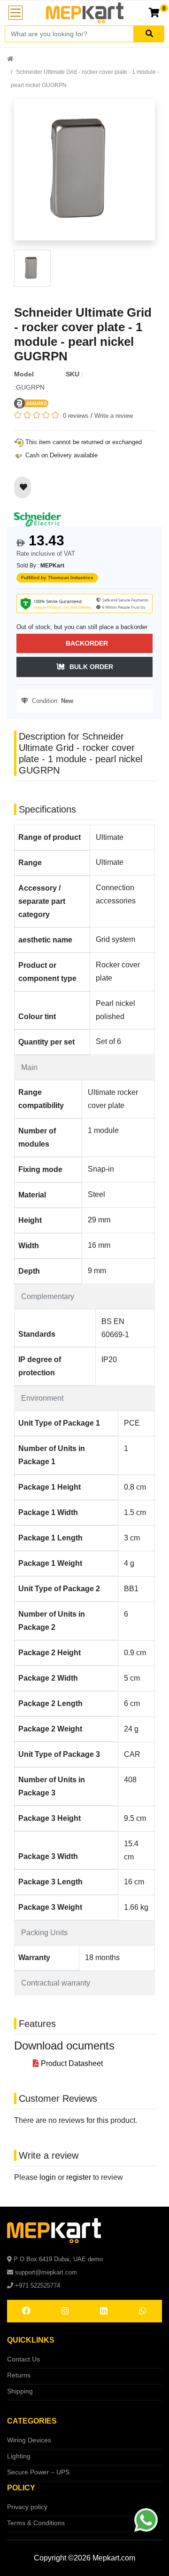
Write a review (114, 416)
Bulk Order (91, 667)
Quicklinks (31, 2340)
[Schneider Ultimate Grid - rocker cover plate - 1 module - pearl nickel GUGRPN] (84, 174)
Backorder (87, 643)
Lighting (19, 2456)
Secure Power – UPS (38, 2472)
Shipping (20, 2391)
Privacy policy (27, 2507)
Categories (32, 2421)
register (79, 2177)
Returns (19, 2375)
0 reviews (76, 416)
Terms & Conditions (36, 2523)
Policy (21, 2488)
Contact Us (23, 2359)
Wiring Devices (29, 2440)
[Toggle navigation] (15, 13)
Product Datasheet (72, 2063)
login (48, 2177)
